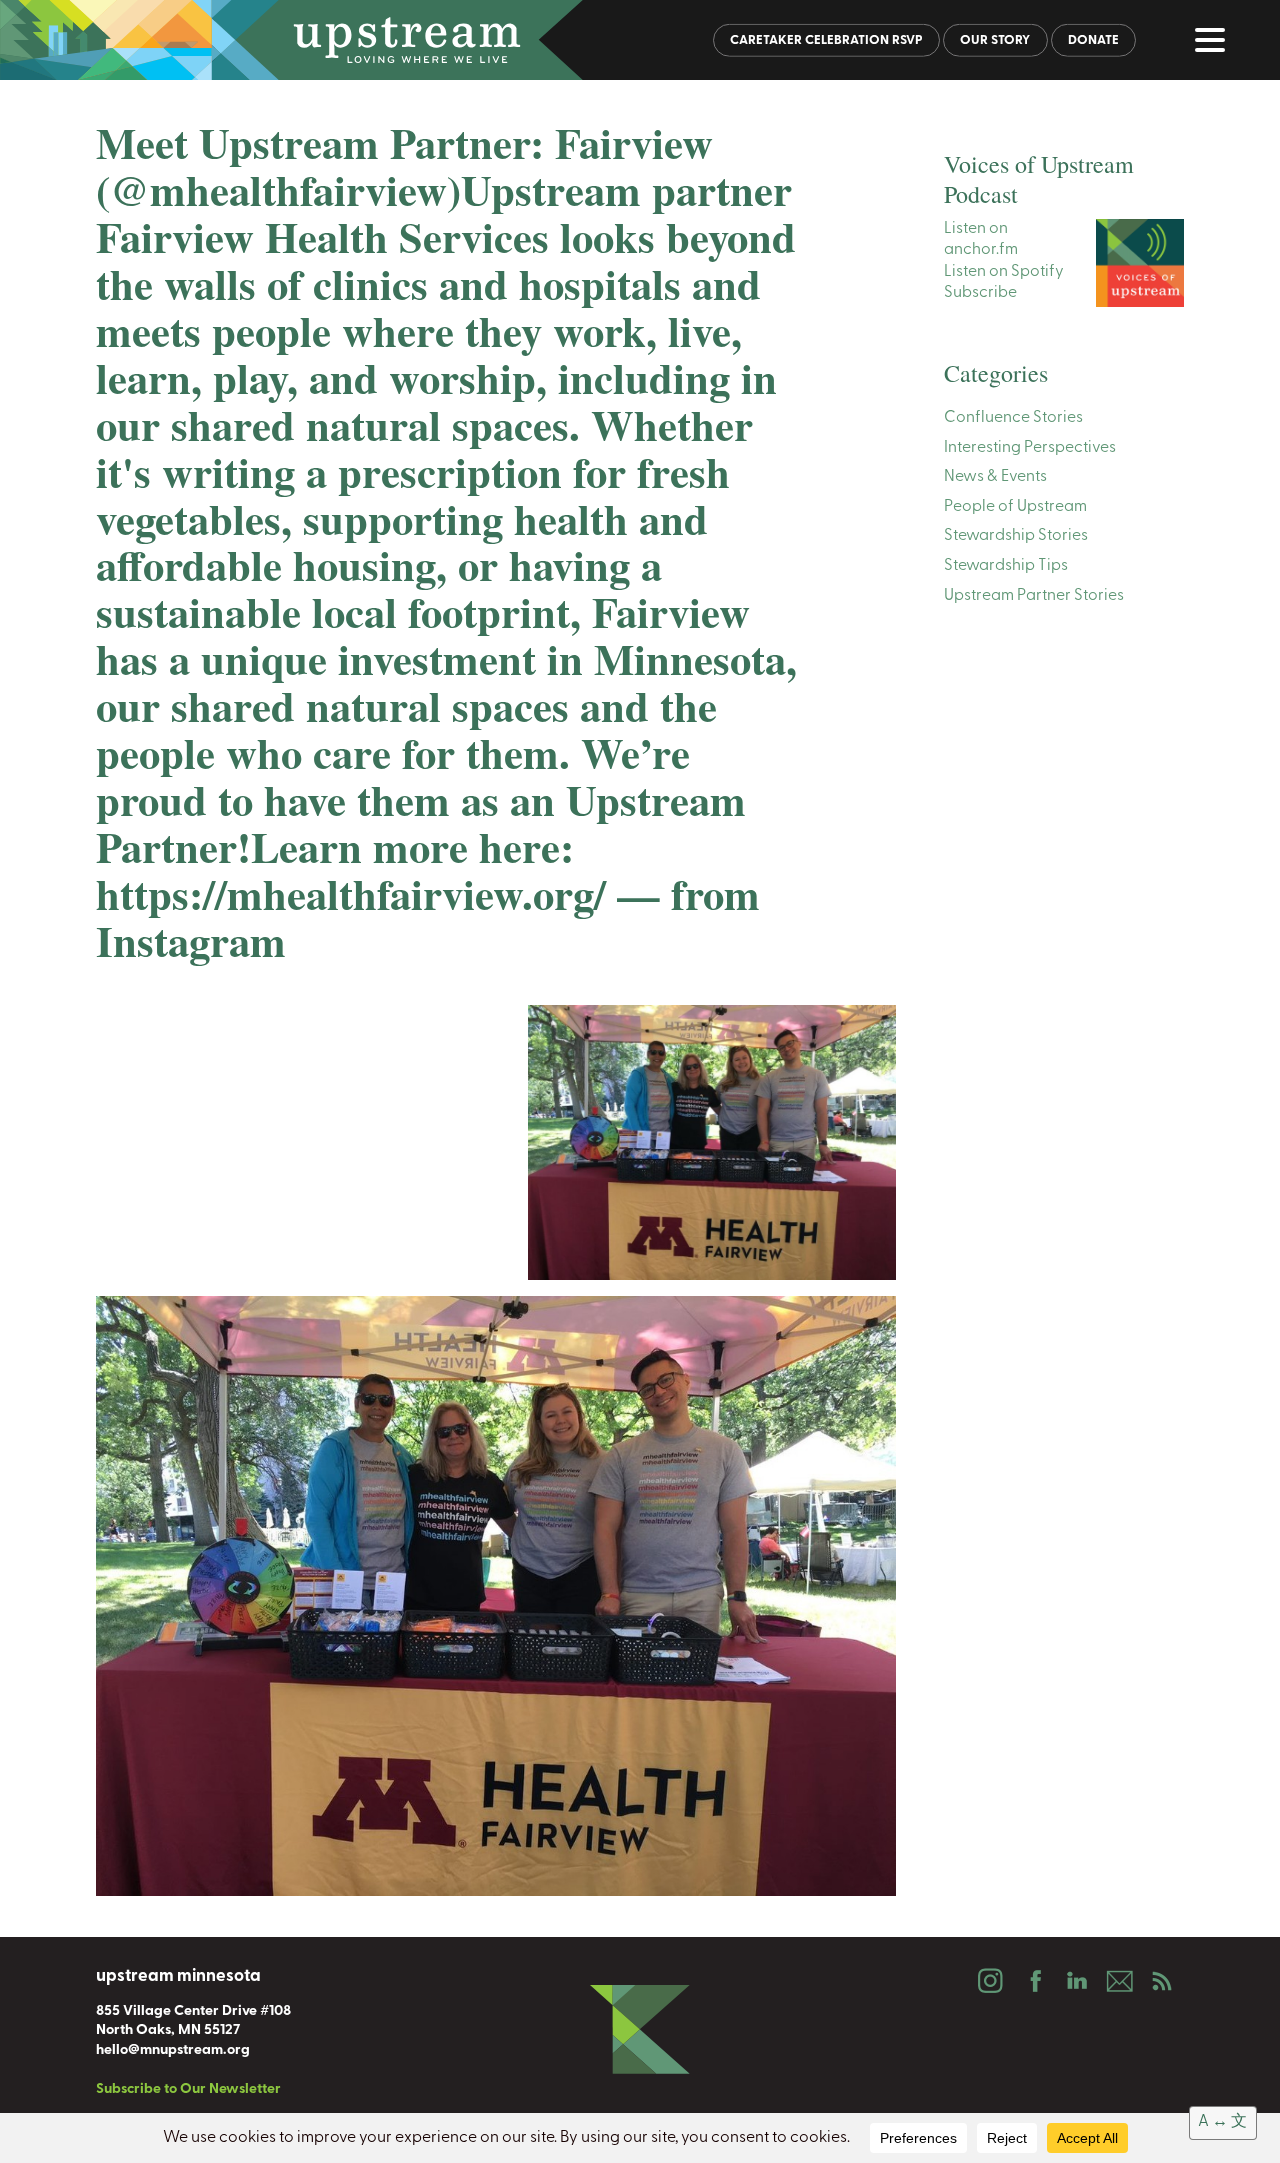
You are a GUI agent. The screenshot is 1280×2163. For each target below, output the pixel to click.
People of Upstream (1015, 507)
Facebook (1033, 1981)
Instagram (990, 1981)
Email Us (1119, 1981)
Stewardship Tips (1006, 566)
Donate (1093, 40)
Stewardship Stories (1016, 537)
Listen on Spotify (1004, 272)
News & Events (995, 478)
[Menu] (1215, 44)
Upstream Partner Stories (1034, 596)
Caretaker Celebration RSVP (826, 40)
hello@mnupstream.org (173, 2050)
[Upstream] (640, 40)
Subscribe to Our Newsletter (188, 2089)
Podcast (1162, 1981)
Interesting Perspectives (1030, 448)
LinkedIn (1076, 1981)
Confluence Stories (1013, 418)
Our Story (995, 40)
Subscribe (980, 294)
